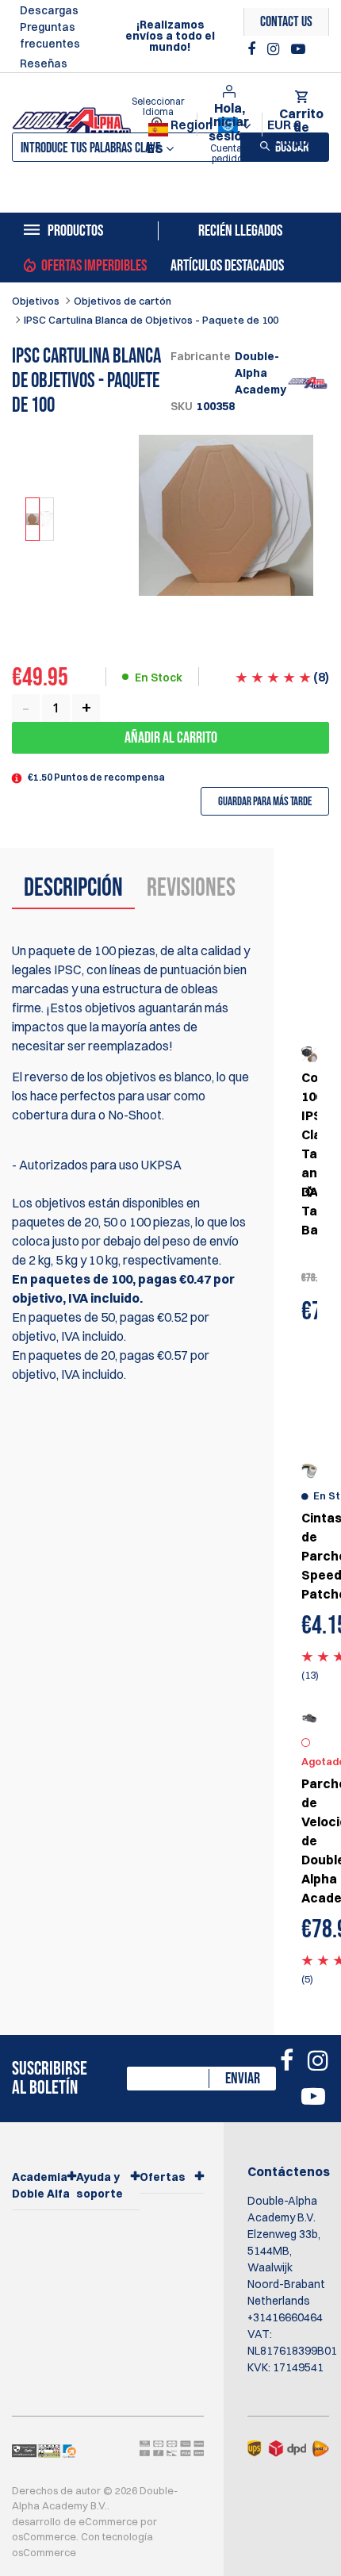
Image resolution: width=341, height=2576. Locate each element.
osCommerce (44, 2536)
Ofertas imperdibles (94, 266)
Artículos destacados (227, 266)
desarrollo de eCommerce (75, 2521)
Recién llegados (240, 231)
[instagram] (275, 49)
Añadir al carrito (171, 738)
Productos (75, 231)
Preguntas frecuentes (50, 35)
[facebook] (253, 49)
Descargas (49, 10)
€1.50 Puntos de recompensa (96, 777)
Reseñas (44, 63)
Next (309, 1192)
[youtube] (298, 49)
